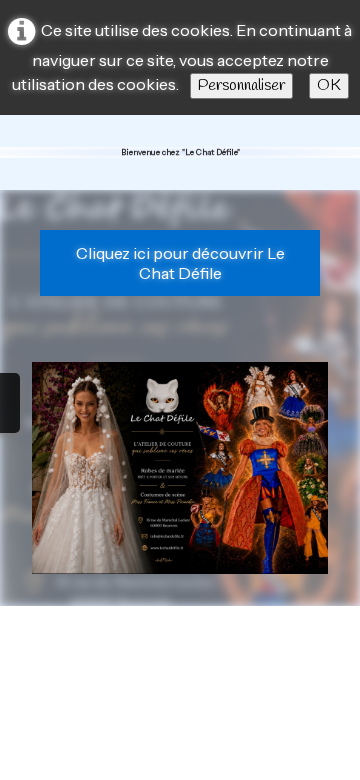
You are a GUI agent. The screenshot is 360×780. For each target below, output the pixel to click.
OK (329, 85)
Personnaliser (241, 85)
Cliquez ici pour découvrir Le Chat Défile (180, 263)
